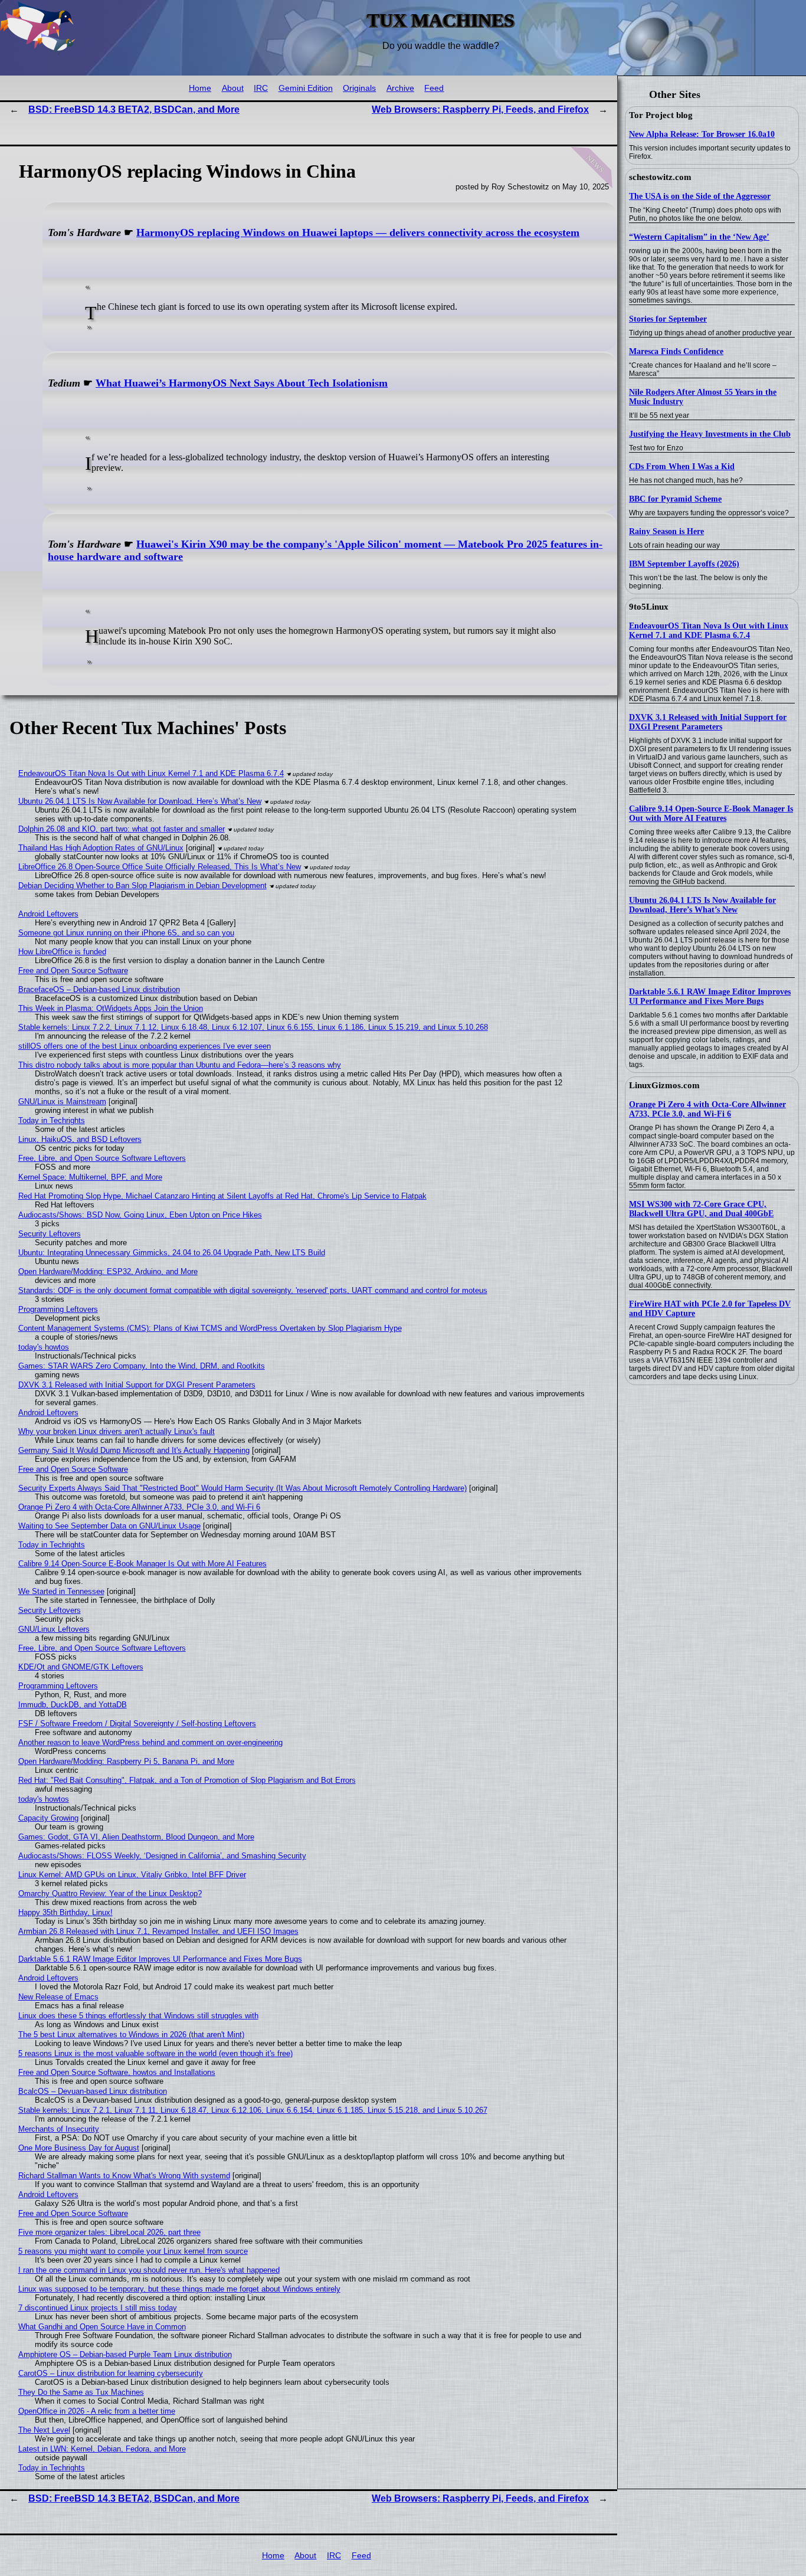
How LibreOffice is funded (62, 952)
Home (200, 88)
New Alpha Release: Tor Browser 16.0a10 (702, 134)
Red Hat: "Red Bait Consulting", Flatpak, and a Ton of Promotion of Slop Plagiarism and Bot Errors (187, 1780)
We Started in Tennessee (61, 1591)
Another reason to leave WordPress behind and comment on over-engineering (150, 1742)
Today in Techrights (52, 1120)
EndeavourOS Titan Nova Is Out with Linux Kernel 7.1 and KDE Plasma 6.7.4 (709, 631)
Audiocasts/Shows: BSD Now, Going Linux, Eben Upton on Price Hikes (140, 1215)
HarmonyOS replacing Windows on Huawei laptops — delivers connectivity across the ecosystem (358, 233)
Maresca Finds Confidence (676, 351)
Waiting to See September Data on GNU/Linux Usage (109, 1526)
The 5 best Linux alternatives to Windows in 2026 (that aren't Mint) (131, 2035)
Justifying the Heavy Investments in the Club (710, 434)
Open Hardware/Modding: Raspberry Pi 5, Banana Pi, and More (126, 1761)
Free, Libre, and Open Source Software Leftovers (102, 1158)
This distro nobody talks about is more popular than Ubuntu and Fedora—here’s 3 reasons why (180, 1065)
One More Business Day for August (79, 2148)
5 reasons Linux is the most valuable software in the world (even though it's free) (155, 2053)
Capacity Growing (48, 1818)
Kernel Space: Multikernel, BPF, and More (90, 1177)
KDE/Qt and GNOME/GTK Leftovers (81, 1667)
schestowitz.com (660, 177)
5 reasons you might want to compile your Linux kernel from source (133, 2251)
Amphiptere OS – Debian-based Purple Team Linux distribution (125, 2354)
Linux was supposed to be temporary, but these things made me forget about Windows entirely (179, 2289)
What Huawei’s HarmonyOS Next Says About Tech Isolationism (242, 383)
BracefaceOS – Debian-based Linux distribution (99, 989)
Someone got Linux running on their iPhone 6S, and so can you (126, 933)
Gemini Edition (306, 88)
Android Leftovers (48, 914)
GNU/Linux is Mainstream (62, 1102)
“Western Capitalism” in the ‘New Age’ (699, 237)
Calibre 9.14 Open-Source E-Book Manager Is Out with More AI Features (711, 814)
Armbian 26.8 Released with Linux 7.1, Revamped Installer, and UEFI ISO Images (158, 1931)
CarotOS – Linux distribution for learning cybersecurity (111, 2373)
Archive (400, 88)
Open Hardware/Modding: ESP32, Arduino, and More (108, 1271)
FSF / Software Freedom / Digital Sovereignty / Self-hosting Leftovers (137, 1724)
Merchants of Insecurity (59, 2129)
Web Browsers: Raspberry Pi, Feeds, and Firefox (480, 109)
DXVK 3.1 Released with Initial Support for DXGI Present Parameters (708, 722)
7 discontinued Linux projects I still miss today (98, 2308)
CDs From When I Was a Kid (682, 467)
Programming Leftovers (58, 1309)
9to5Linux (649, 607)
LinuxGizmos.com (664, 1085)
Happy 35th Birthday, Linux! (65, 1912)
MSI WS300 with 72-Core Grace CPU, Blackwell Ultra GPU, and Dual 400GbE (701, 1209)
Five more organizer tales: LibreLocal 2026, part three (109, 2232)
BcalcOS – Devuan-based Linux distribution (93, 2091)
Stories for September (668, 319)
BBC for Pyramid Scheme (675, 499)
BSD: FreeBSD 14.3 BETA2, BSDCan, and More (134, 109)
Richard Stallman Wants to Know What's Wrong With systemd (124, 2176)
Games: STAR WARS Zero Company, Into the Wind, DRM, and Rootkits (142, 1366)
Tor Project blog (661, 115)
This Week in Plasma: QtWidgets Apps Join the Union (111, 1008)
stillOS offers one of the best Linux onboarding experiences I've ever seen (145, 1046)
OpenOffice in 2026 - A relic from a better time (97, 2411)
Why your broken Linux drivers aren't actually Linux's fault (117, 1431)
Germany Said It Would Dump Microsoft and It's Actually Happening (134, 1450)
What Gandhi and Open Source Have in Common (102, 2327)
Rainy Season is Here (666, 531)
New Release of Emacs (58, 1997)
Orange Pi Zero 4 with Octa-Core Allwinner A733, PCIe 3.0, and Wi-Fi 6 (707, 1109)
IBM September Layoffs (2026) (684, 564)
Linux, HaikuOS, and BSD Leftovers (80, 1139)
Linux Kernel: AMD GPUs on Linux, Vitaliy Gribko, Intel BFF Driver (132, 1875)
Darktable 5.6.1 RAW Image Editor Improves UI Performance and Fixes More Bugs (710, 996)
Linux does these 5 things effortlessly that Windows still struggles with (138, 2016)
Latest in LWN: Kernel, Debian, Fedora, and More (102, 2449)
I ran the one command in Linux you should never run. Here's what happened (149, 2270)
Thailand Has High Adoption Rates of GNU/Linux (101, 848)
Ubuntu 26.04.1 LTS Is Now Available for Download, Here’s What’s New (702, 905)
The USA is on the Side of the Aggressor (700, 196)
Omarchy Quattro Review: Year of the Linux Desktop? (110, 1893)
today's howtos (44, 1347)
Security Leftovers (50, 1234)
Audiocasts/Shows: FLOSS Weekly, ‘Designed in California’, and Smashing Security (162, 1856)
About (233, 88)
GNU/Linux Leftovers (54, 1629)
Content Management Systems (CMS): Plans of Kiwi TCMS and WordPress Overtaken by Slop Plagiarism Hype (210, 1328)
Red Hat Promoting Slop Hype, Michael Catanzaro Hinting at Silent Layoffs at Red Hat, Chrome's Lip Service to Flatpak (222, 1196)
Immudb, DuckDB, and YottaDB (73, 1705)
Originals (359, 88)
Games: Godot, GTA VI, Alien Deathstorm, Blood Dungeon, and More (136, 1837)
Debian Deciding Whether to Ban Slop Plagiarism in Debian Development (142, 886)
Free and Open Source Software (73, 970)
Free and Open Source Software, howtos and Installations (117, 2072)
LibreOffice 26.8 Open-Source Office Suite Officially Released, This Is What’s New (160, 867)
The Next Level (44, 2430)
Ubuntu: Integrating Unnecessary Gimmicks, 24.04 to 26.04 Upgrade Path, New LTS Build (172, 1253)
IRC (261, 88)
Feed (434, 88)
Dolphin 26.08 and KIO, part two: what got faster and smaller (122, 829)
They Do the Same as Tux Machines (81, 2392)
